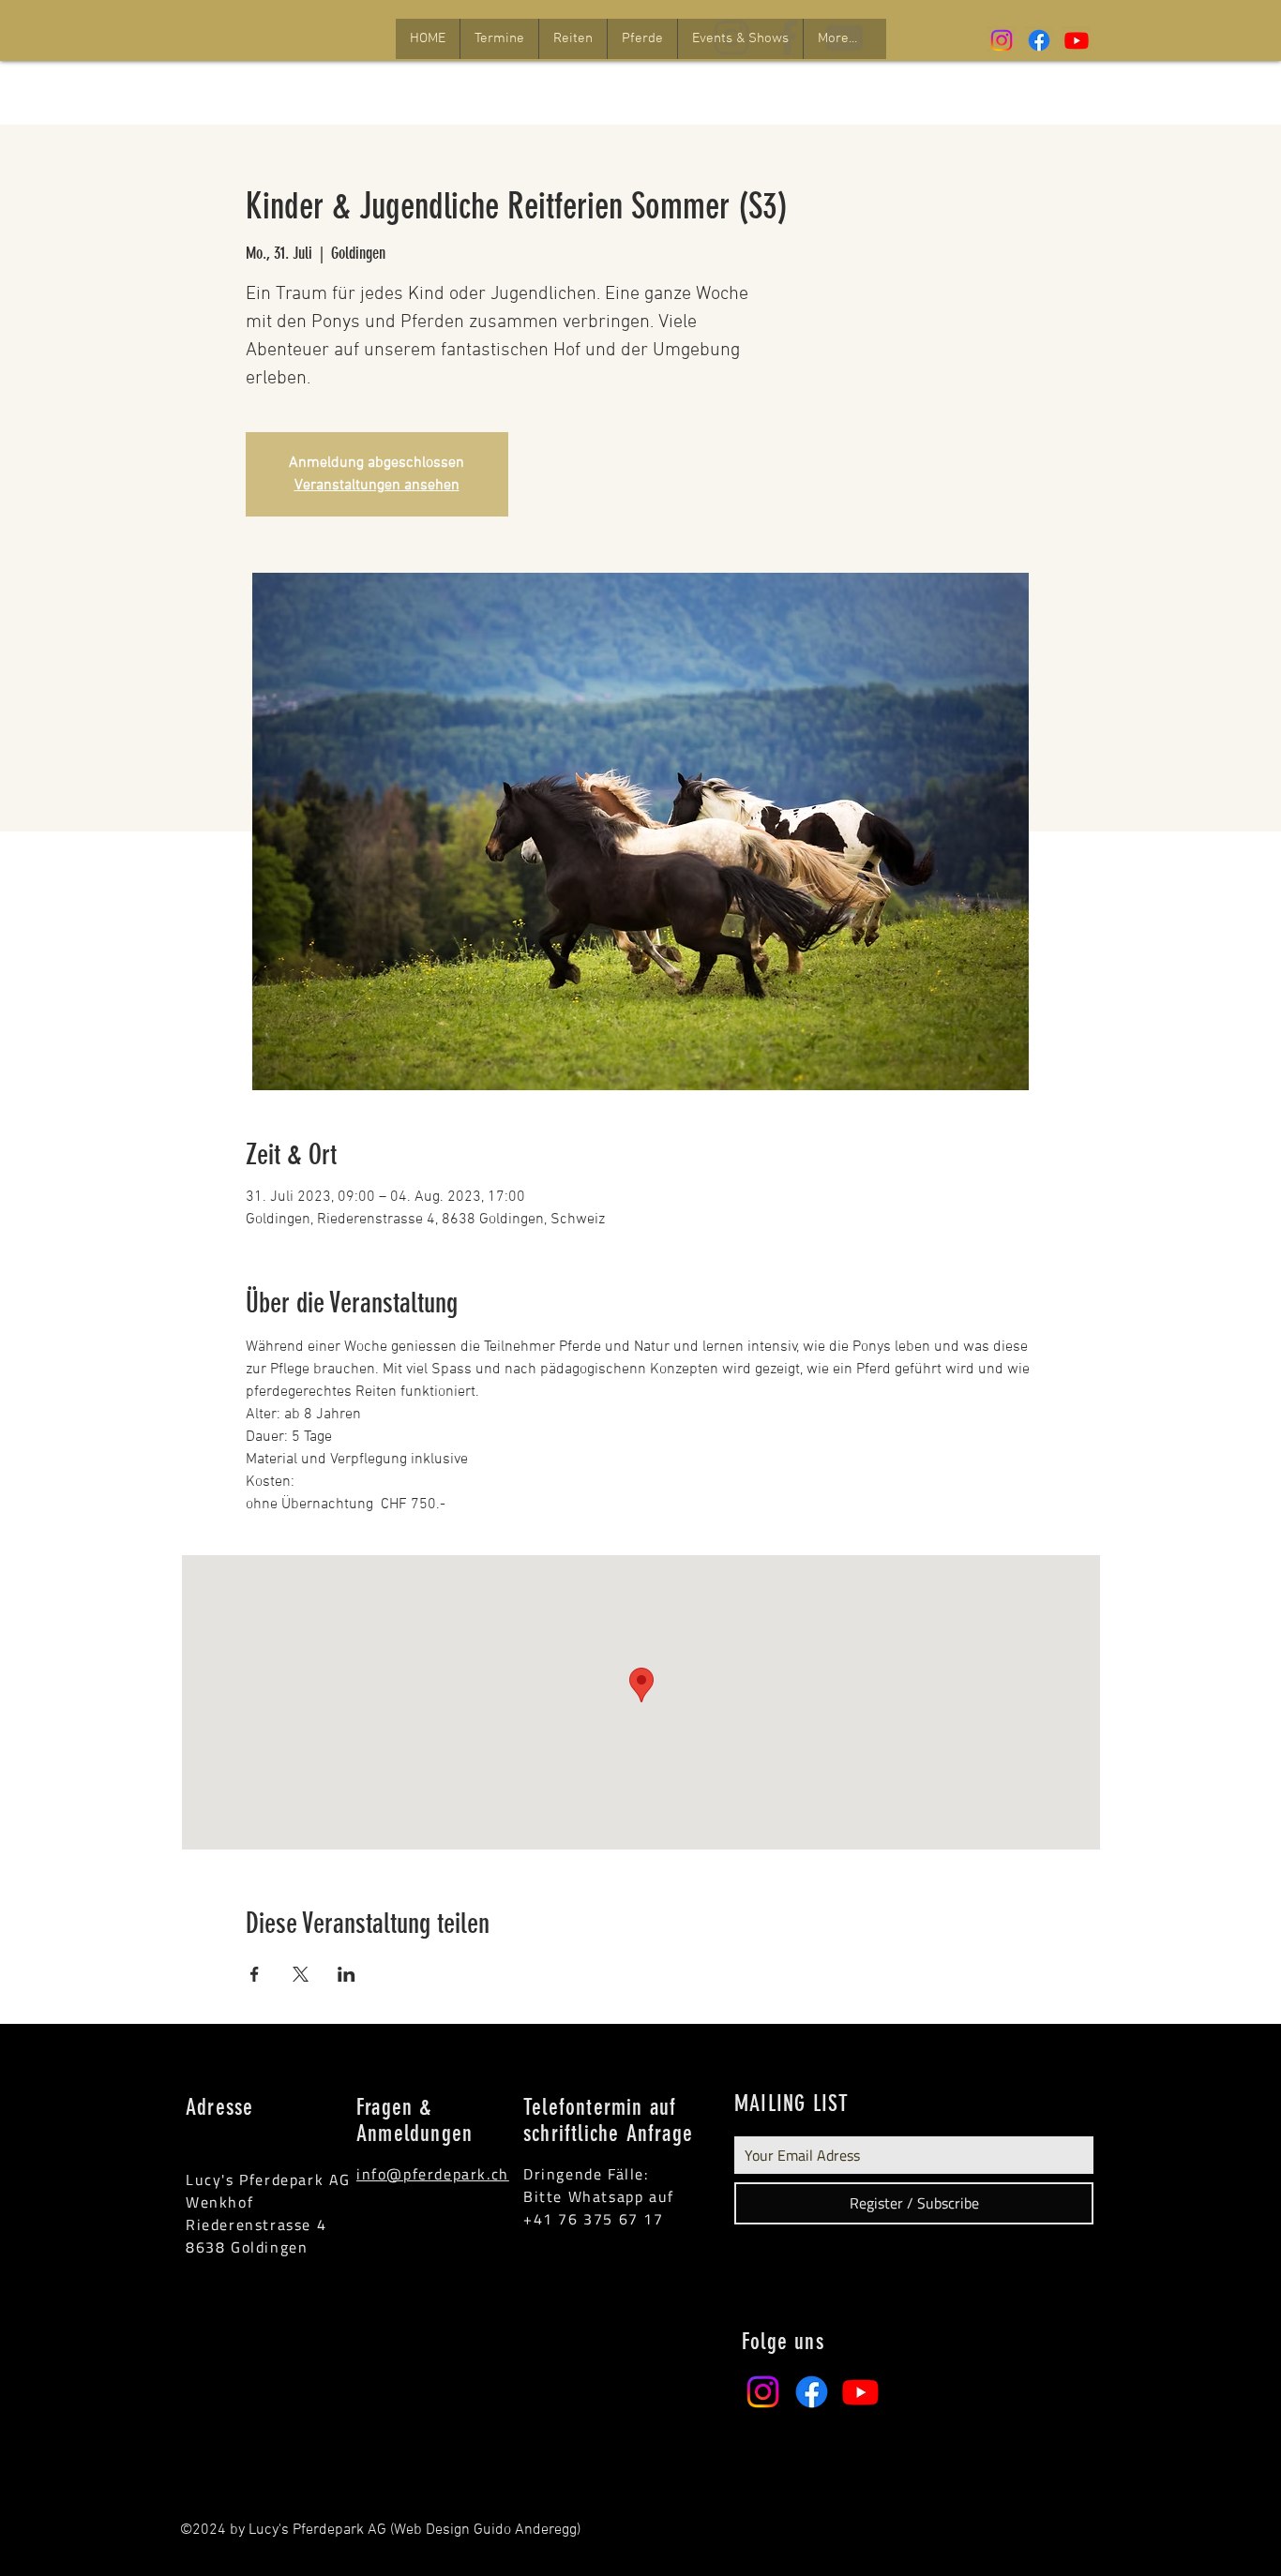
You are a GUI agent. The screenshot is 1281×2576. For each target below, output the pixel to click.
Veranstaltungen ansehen (377, 486)
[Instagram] (1002, 40)
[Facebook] (1039, 40)
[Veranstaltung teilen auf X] (301, 1974)
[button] (499, 39)
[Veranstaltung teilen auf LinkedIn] (347, 1974)
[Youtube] (1077, 40)
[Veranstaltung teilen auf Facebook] (255, 1974)
